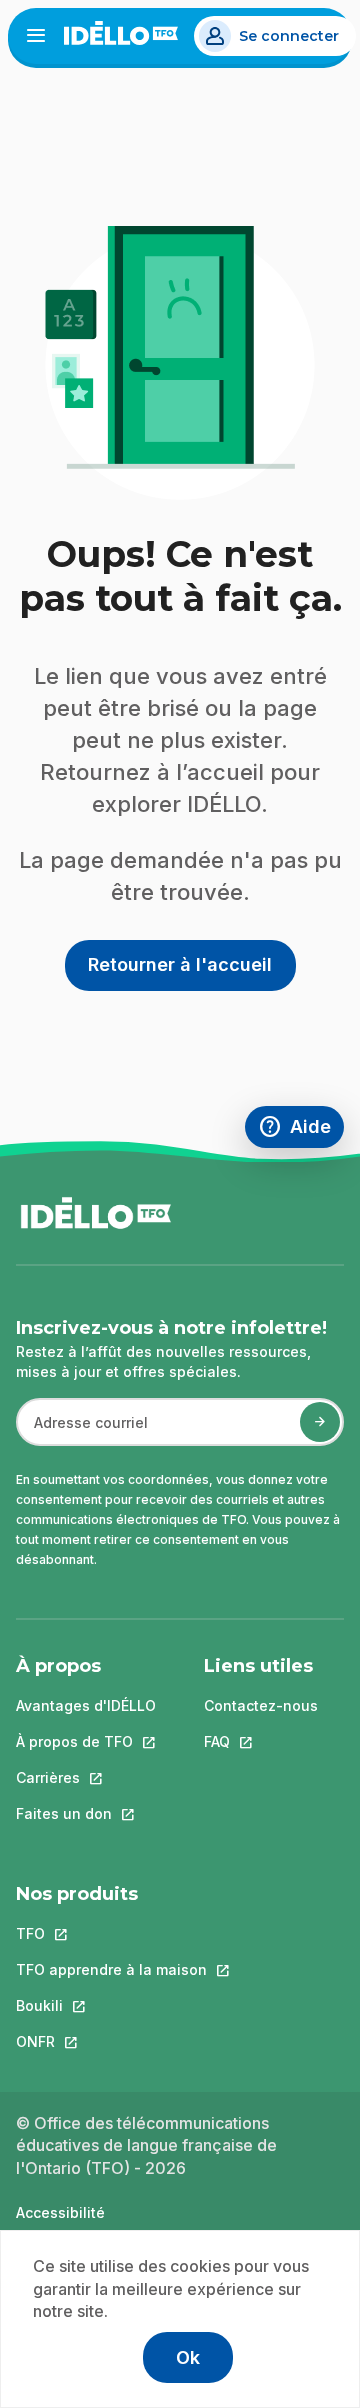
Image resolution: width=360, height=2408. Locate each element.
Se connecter (289, 36)
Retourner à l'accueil (180, 964)
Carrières (86, 1777)
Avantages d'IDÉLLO (86, 1705)
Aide (301, 1129)
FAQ (261, 1741)
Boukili (111, 2005)
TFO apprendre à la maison (111, 1969)
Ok (188, 2357)
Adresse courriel (82, 1432)
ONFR (111, 2041)
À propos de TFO (86, 1741)
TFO (111, 1933)
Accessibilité (60, 2212)
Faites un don (86, 1813)
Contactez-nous (261, 1705)
